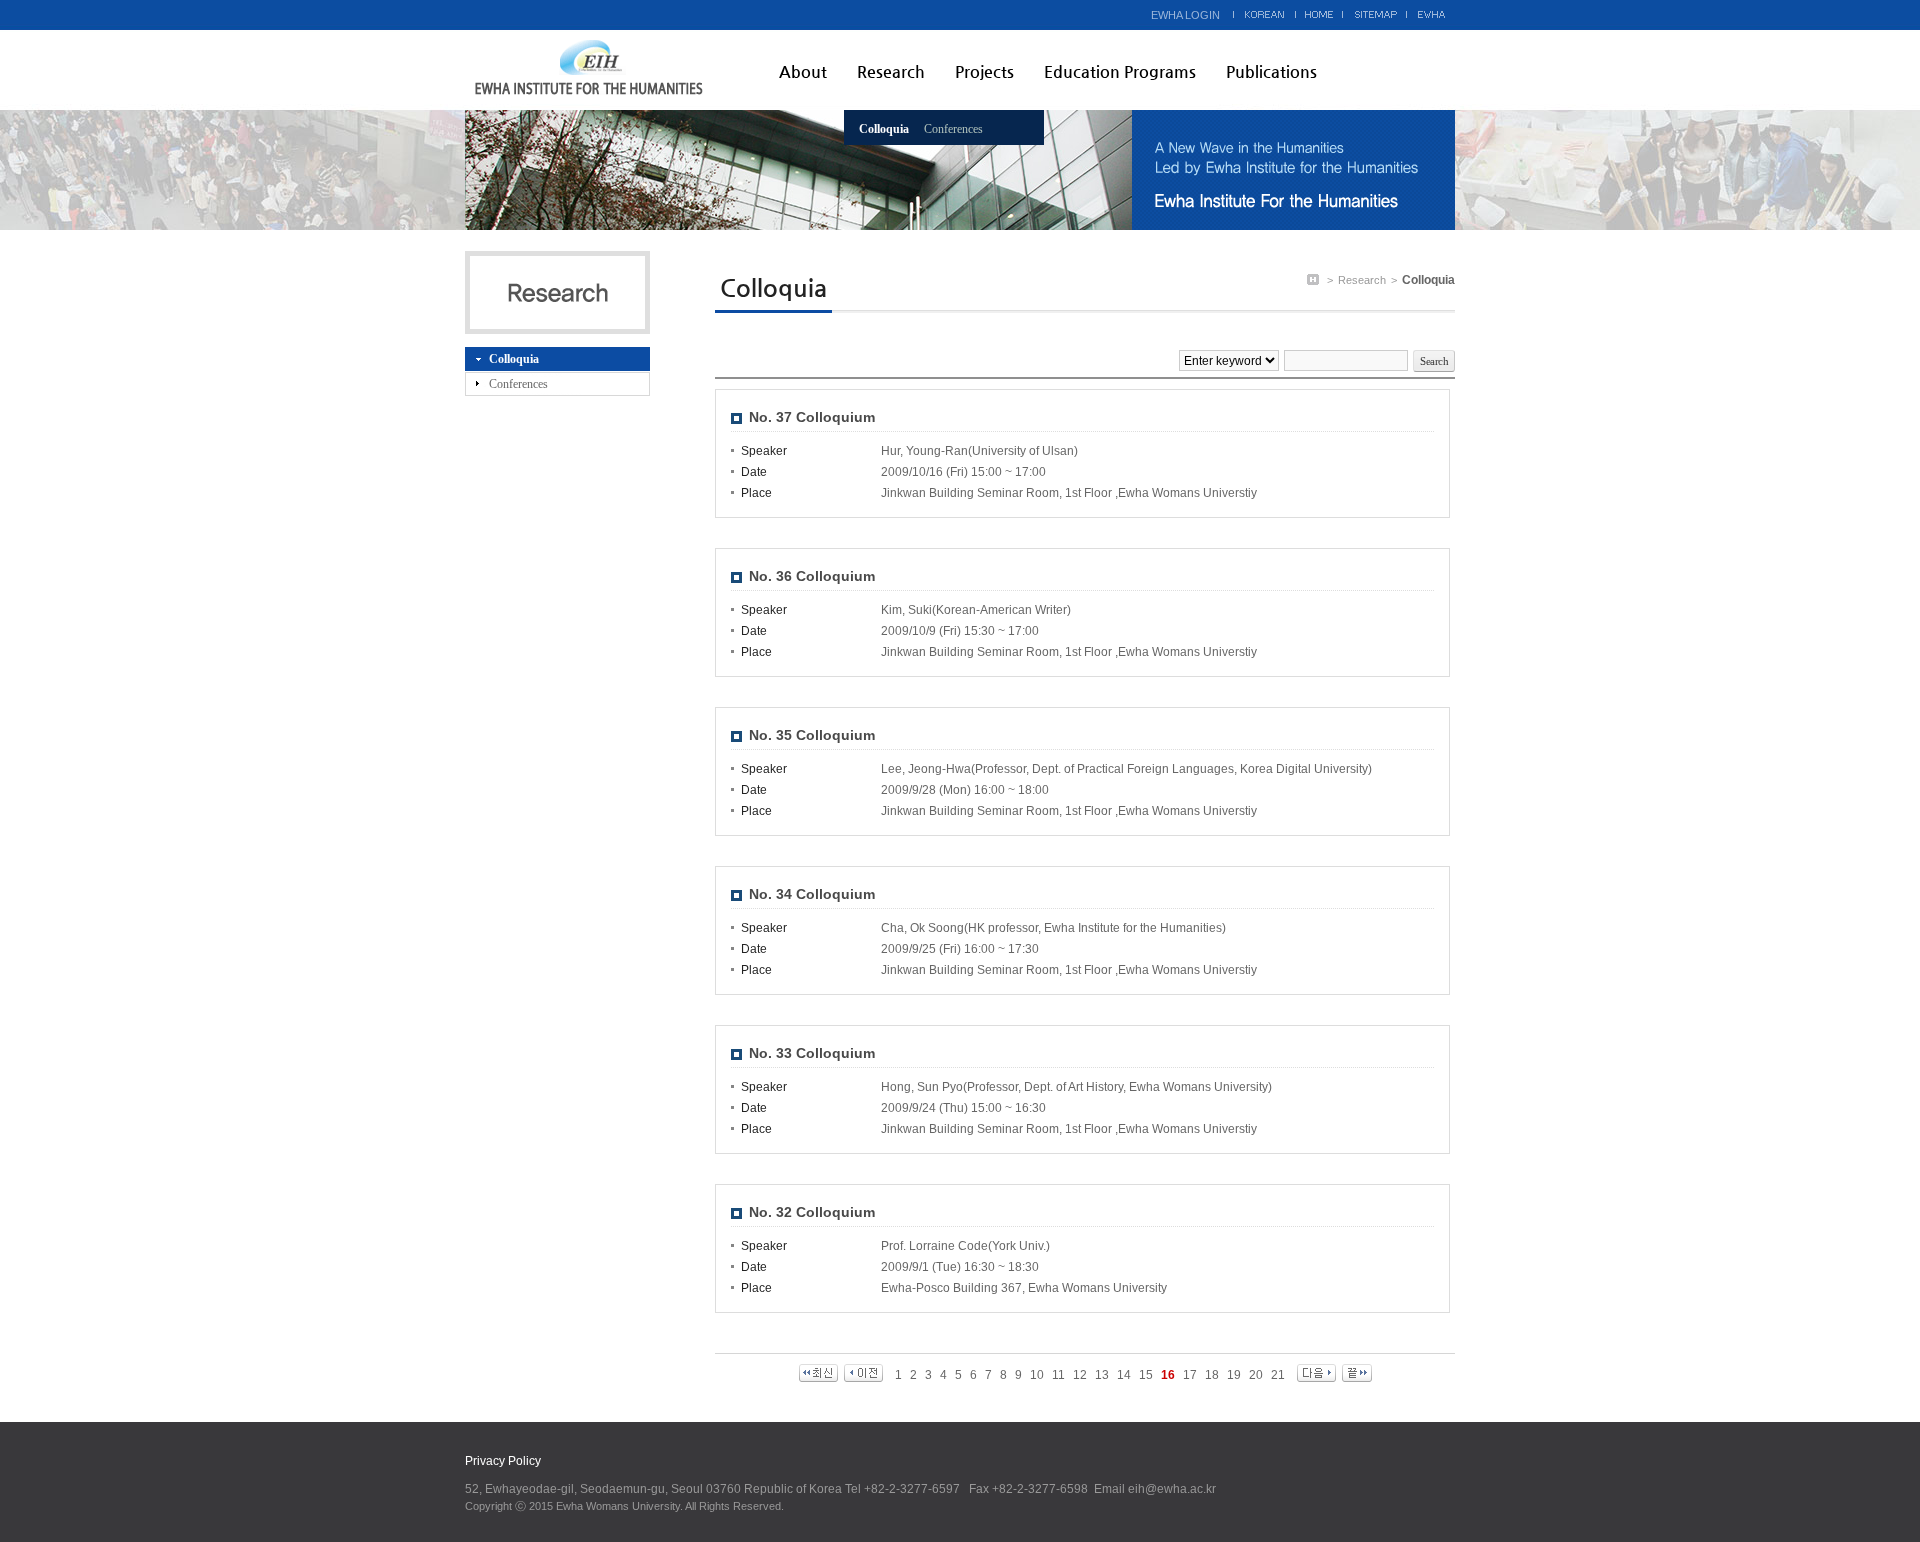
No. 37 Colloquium (812, 417)
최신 (818, 1373)
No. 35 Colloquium (812, 735)
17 (1190, 1375)
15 (1146, 1375)
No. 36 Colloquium (812, 576)
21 (1278, 1375)
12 (1080, 1375)
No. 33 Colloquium (812, 1053)
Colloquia (884, 129)
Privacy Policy (503, 1461)
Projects (984, 71)
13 (1102, 1375)
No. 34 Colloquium (812, 894)
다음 (1316, 1373)
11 (1058, 1375)
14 (1124, 1375)
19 (1234, 1375)
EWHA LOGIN (1185, 15)
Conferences (953, 129)
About (803, 71)
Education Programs (1120, 71)
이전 (863, 1373)
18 (1212, 1375)
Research (891, 71)
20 (1256, 1375)
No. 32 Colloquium (812, 1212)
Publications (1271, 71)
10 (1037, 1375)
